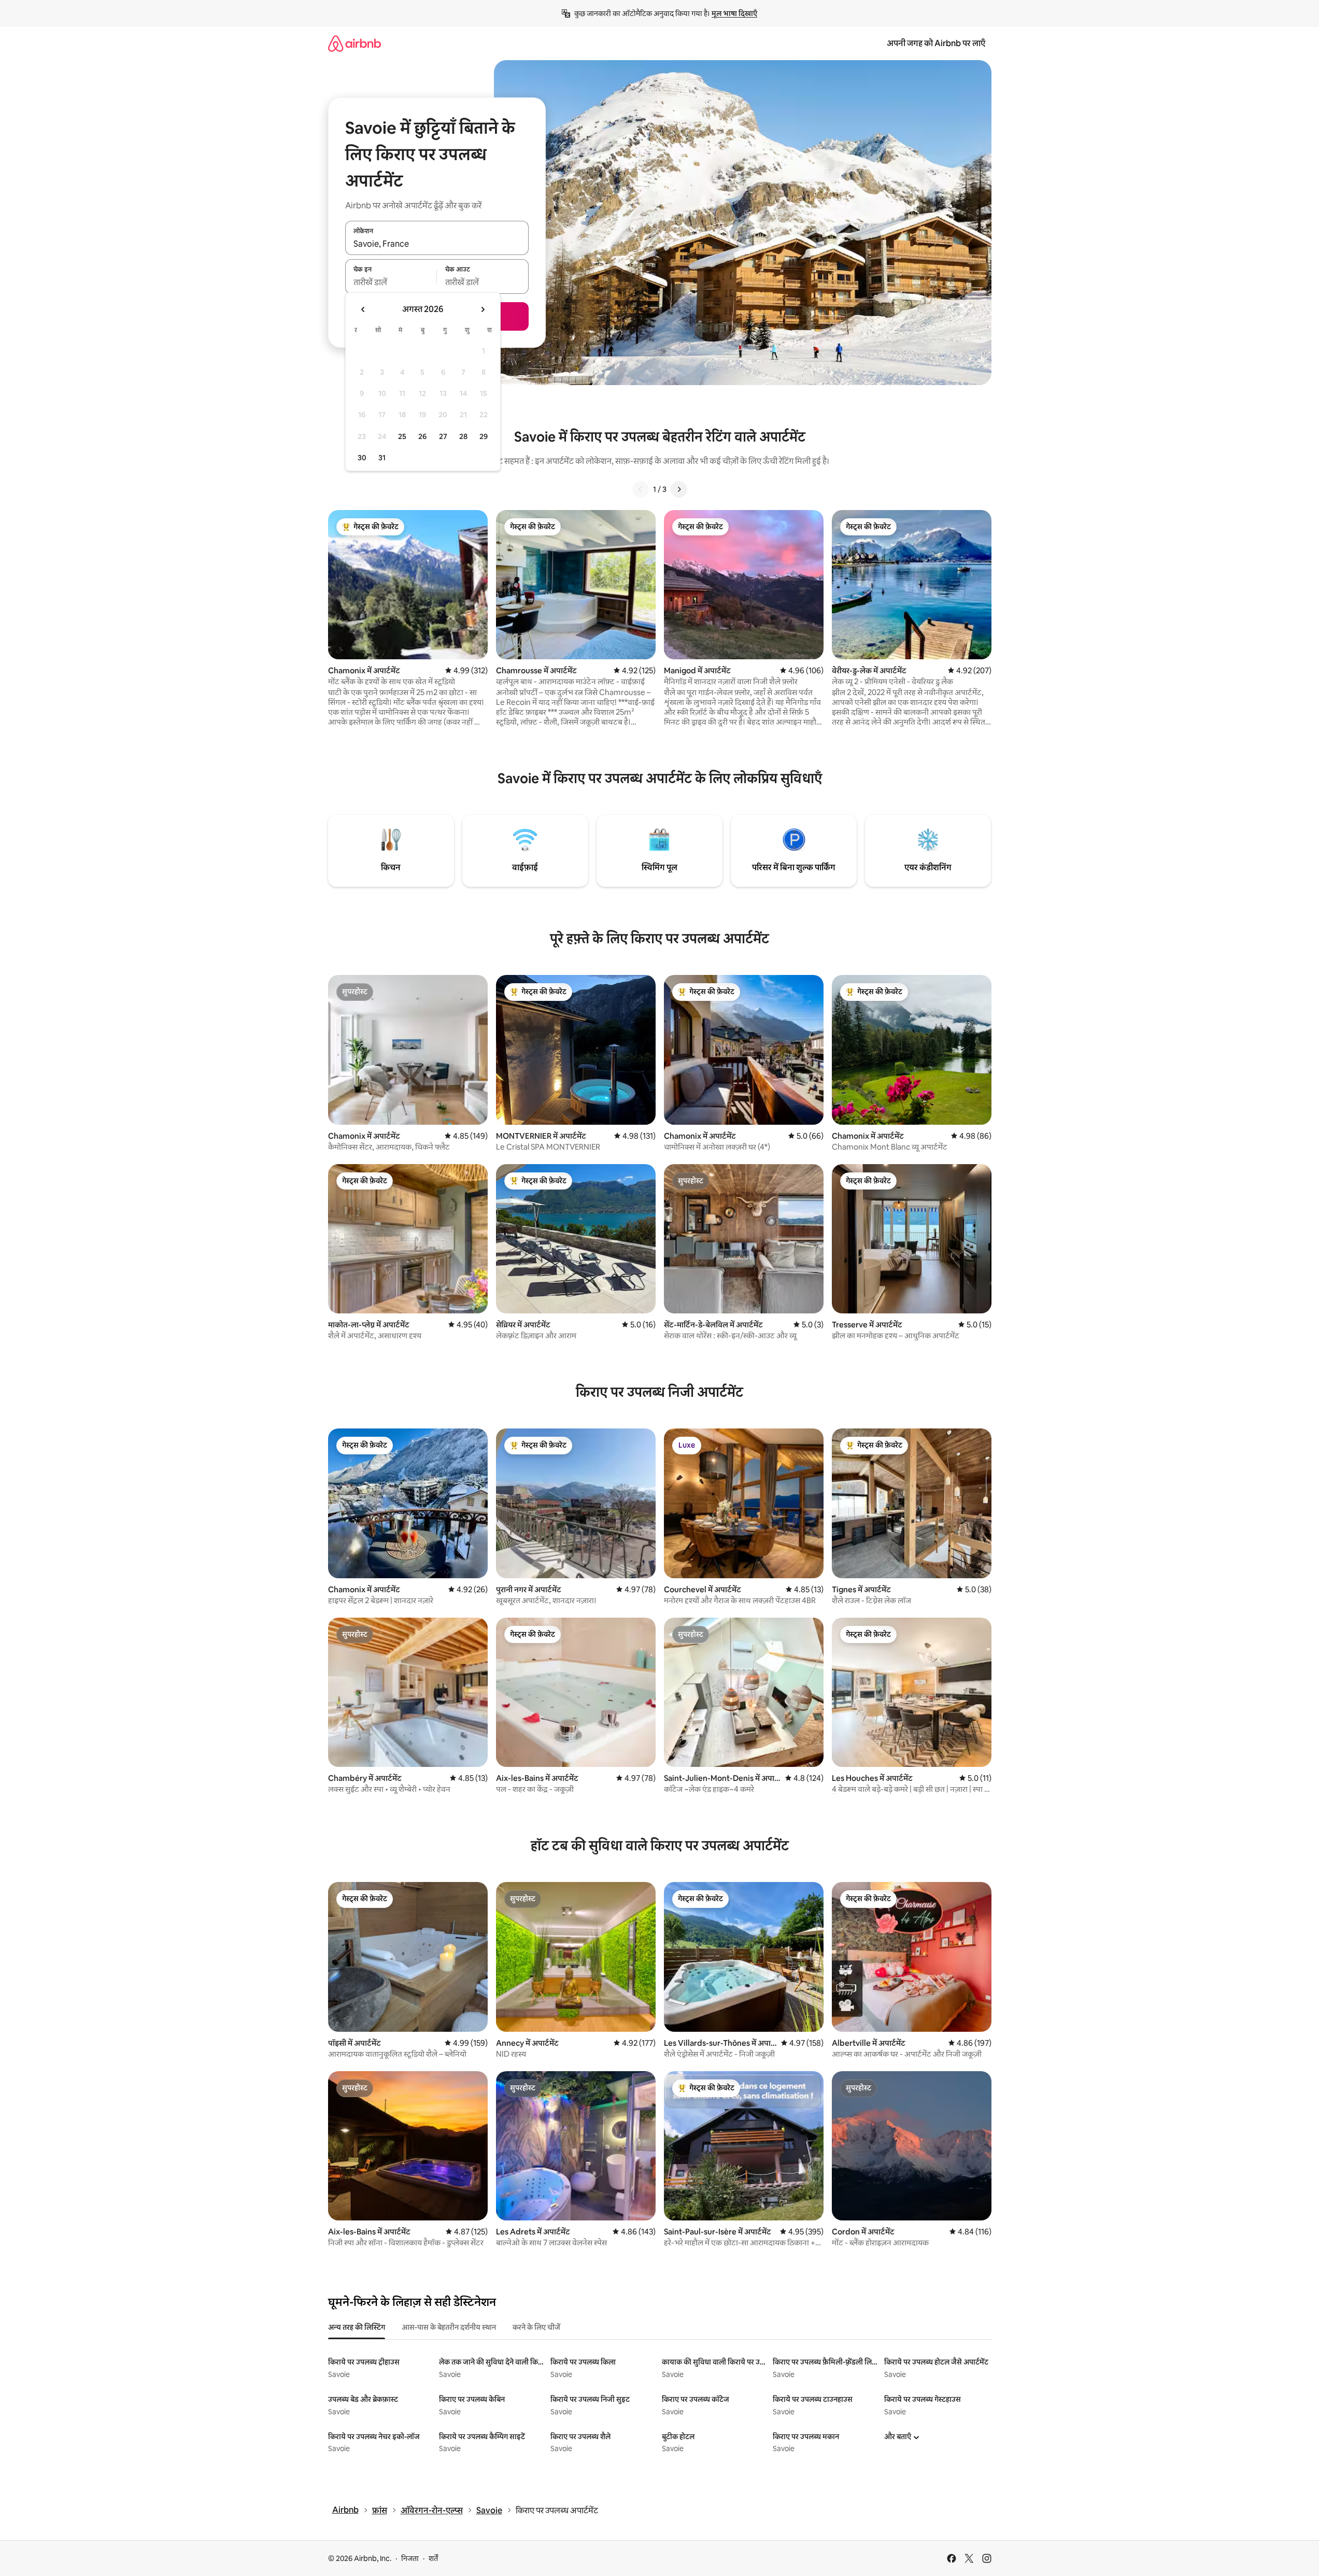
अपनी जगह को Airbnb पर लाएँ (936, 43)
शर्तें (433, 2558)
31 (382, 458)
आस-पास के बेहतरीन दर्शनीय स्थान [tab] (449, 2327)
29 (484, 436)
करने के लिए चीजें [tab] (536, 2327)
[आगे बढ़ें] (679, 489)
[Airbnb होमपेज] (354, 43)
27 (443, 436)
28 (463, 436)
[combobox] (437, 244)
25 (402, 436)
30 (362, 458)
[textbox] (391, 282)
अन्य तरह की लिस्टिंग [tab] (357, 2327)
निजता (410, 2558)
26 (422, 436)
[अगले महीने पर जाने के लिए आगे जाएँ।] (483, 309)
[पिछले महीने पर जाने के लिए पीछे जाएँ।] (363, 309)
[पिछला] (641, 489)
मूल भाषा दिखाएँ (734, 13)
